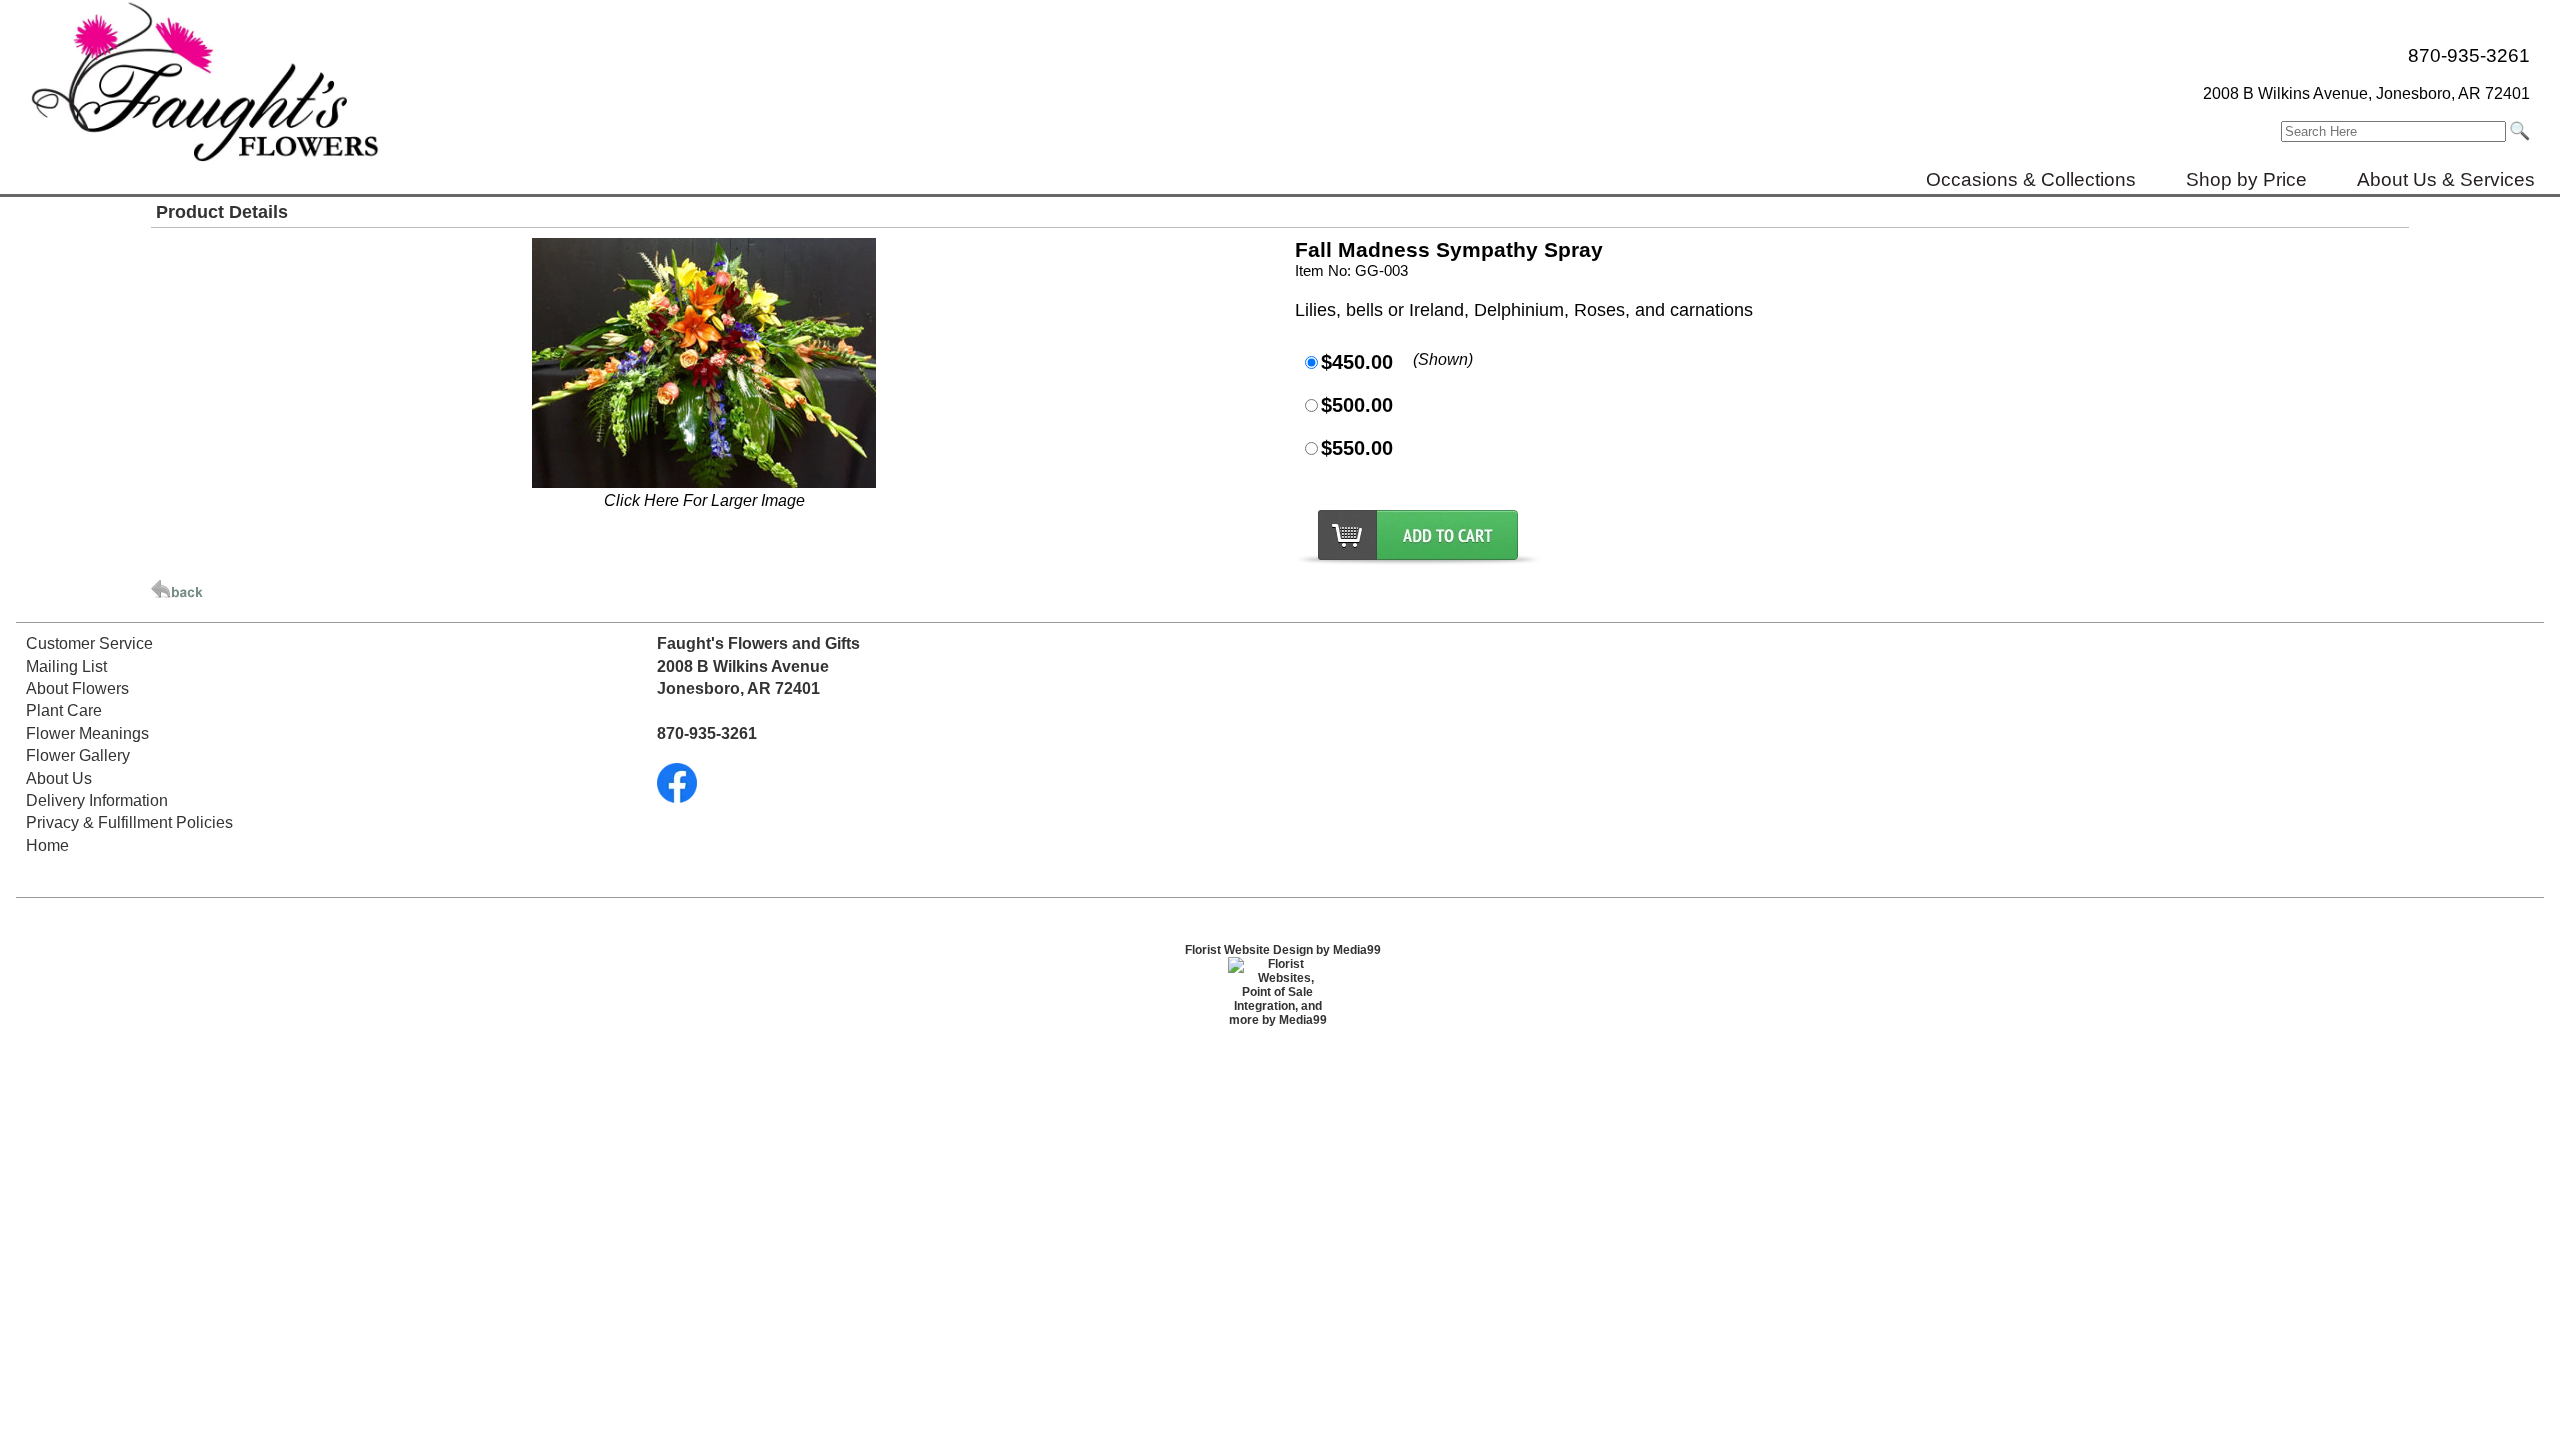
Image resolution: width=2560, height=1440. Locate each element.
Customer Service (89, 643)
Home (47, 845)
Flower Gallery (78, 755)
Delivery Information (97, 800)
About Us (59, 778)
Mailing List (66, 666)
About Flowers (77, 688)
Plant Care (64, 710)
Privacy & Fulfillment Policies (129, 822)
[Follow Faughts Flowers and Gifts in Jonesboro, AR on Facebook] (677, 797)
